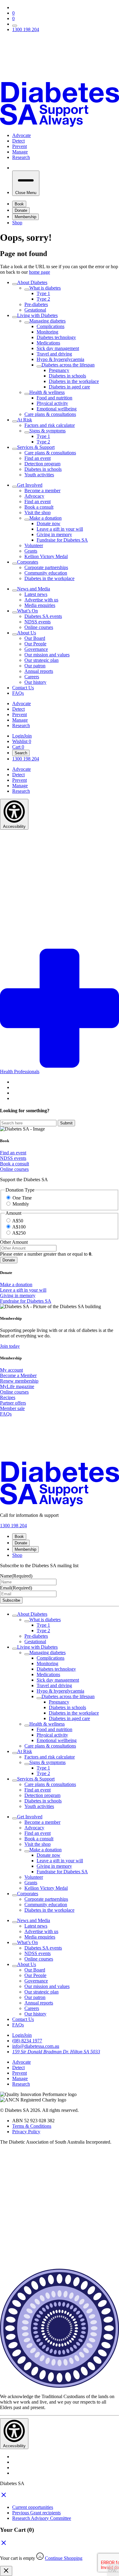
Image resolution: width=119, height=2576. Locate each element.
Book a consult (39, 507)
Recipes (8, 1397)
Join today (10, 1346)
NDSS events (38, 622)
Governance (36, 649)
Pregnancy (59, 370)
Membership (25, 217)
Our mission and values (47, 655)
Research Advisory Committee (42, 2518)
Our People (35, 644)
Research (21, 157)
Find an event (38, 458)
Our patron (35, 666)
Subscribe (11, 1600)
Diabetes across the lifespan (68, 365)
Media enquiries (40, 605)
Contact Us (23, 688)
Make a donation (45, 518)
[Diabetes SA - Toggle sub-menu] (15, 284)
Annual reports (39, 671)
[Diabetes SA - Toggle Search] (15, 26)
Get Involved (30, 485)
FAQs (18, 693)
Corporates (28, 562)
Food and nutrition (54, 398)
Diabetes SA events (43, 616)
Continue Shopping (64, 2558)
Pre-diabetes (36, 304)
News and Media (34, 589)
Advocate (22, 135)
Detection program (42, 464)
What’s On (27, 611)
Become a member (42, 491)
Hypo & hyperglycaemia (60, 359)
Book (19, 204)
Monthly (21, 1204)
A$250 (19, 1233)
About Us (27, 633)
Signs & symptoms (47, 431)
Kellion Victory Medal (46, 556)
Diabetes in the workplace (74, 381)
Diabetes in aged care (69, 387)
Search (21, 753)
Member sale (12, 1408)
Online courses (39, 627)
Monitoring (47, 332)
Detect (18, 141)
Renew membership (19, 1381)
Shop (17, 223)
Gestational (35, 310)
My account (11, 1370)
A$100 (19, 1227)
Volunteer (34, 545)
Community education (46, 573)
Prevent (20, 146)
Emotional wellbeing (57, 409)
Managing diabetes (47, 321)
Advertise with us (41, 600)
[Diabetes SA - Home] (60, 83)
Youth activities (39, 475)
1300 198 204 (26, 29)
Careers (32, 677)
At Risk (25, 420)
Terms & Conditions (32, 2126)
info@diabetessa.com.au (36, 2046)
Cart (18, 747)
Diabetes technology (56, 337)
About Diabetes (32, 282)
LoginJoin (22, 736)
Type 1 (43, 293)
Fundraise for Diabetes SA (62, 540)
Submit (66, 1123)
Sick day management (58, 348)
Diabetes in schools (67, 376)
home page (40, 272)
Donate (21, 210)
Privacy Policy (26, 2132)
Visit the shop (38, 512)
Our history (35, 682)
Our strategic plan (41, 660)
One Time (22, 1198)
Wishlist (22, 741)
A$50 (18, 1221)
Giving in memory (54, 534)
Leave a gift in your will (60, 529)
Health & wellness (47, 392)
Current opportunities (33, 2507)
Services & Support (36, 447)
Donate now (49, 523)
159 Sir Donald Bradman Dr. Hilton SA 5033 (56, 2052)
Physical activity (52, 403)
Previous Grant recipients (36, 2513)
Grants (31, 551)
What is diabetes (45, 288)
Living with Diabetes (37, 315)
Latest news (36, 594)
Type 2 (43, 299)
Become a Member (18, 1375)
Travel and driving (54, 354)
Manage (20, 152)
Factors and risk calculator (50, 425)
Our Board (35, 638)
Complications (50, 326)
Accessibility (14, 826)
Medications (48, 343)
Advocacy (34, 496)
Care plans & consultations (50, 414)
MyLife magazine (17, 1386)
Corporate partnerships (46, 567)
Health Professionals (20, 1072)
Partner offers (13, 1403)
